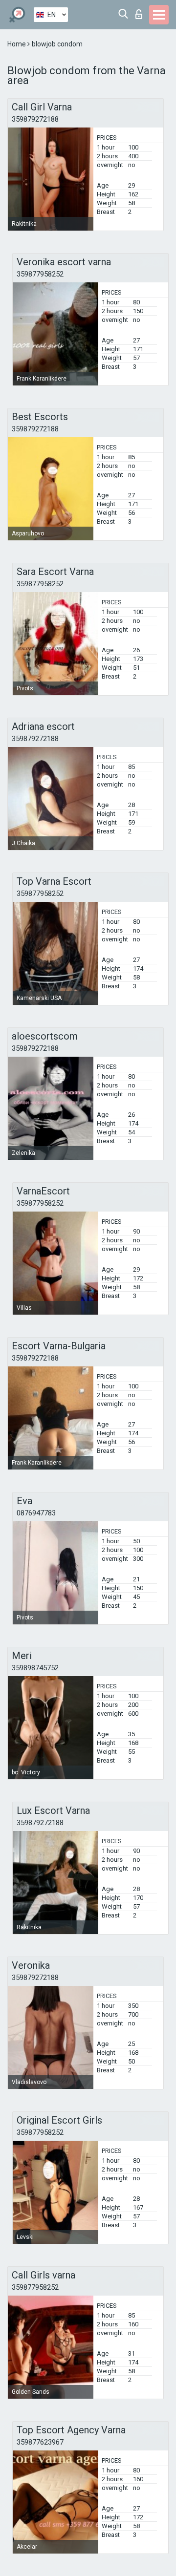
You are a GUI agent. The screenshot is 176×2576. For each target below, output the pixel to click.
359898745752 (35, 1668)
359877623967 (40, 2442)
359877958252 (40, 274)
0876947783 (36, 1513)
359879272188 (35, 119)
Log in (141, 11)
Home (17, 44)
